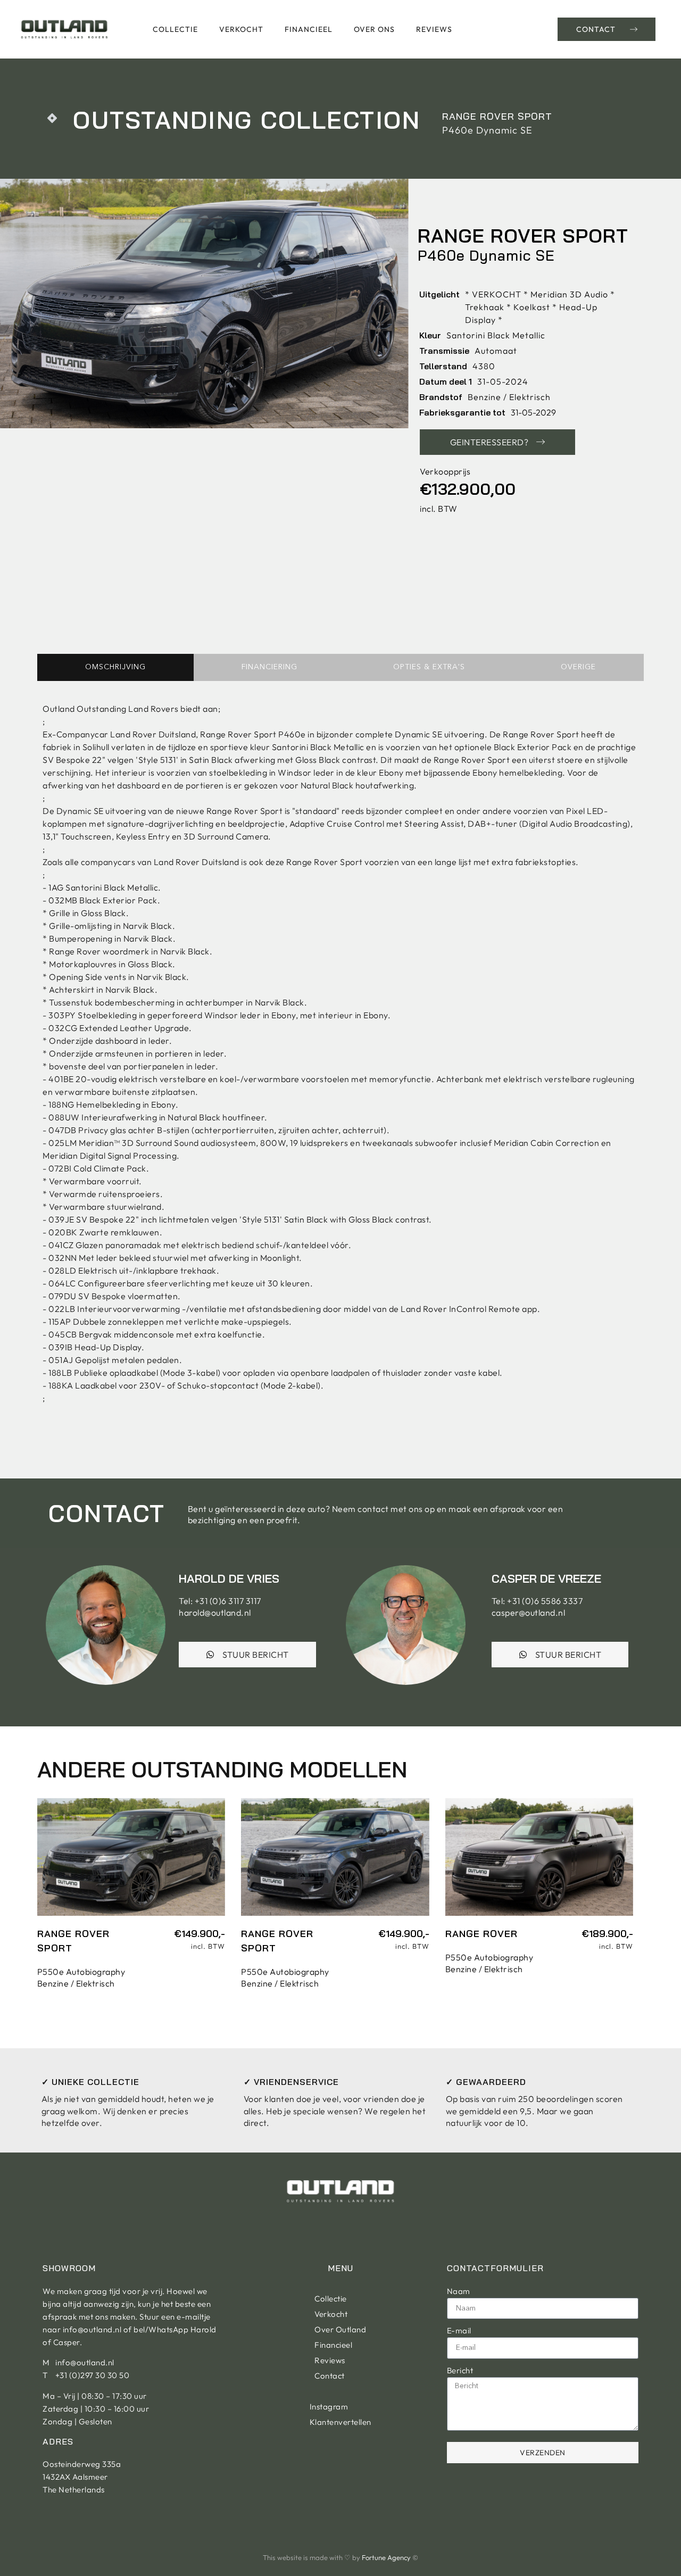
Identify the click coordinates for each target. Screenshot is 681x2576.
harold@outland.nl (215, 1613)
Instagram (329, 2407)
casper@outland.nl (529, 1613)
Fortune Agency (386, 2557)
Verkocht (241, 29)
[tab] (115, 667)
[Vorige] (47, 118)
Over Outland (340, 2329)
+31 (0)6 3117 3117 (228, 1601)
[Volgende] (57, 118)
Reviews (434, 29)
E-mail (459, 2330)
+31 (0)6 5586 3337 (545, 1601)
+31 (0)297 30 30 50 (93, 2375)
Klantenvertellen (340, 2422)
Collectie (175, 29)
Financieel (309, 29)
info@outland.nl (92, 2329)
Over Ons (374, 29)
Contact (330, 2376)
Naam (459, 2291)
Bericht (460, 2370)
